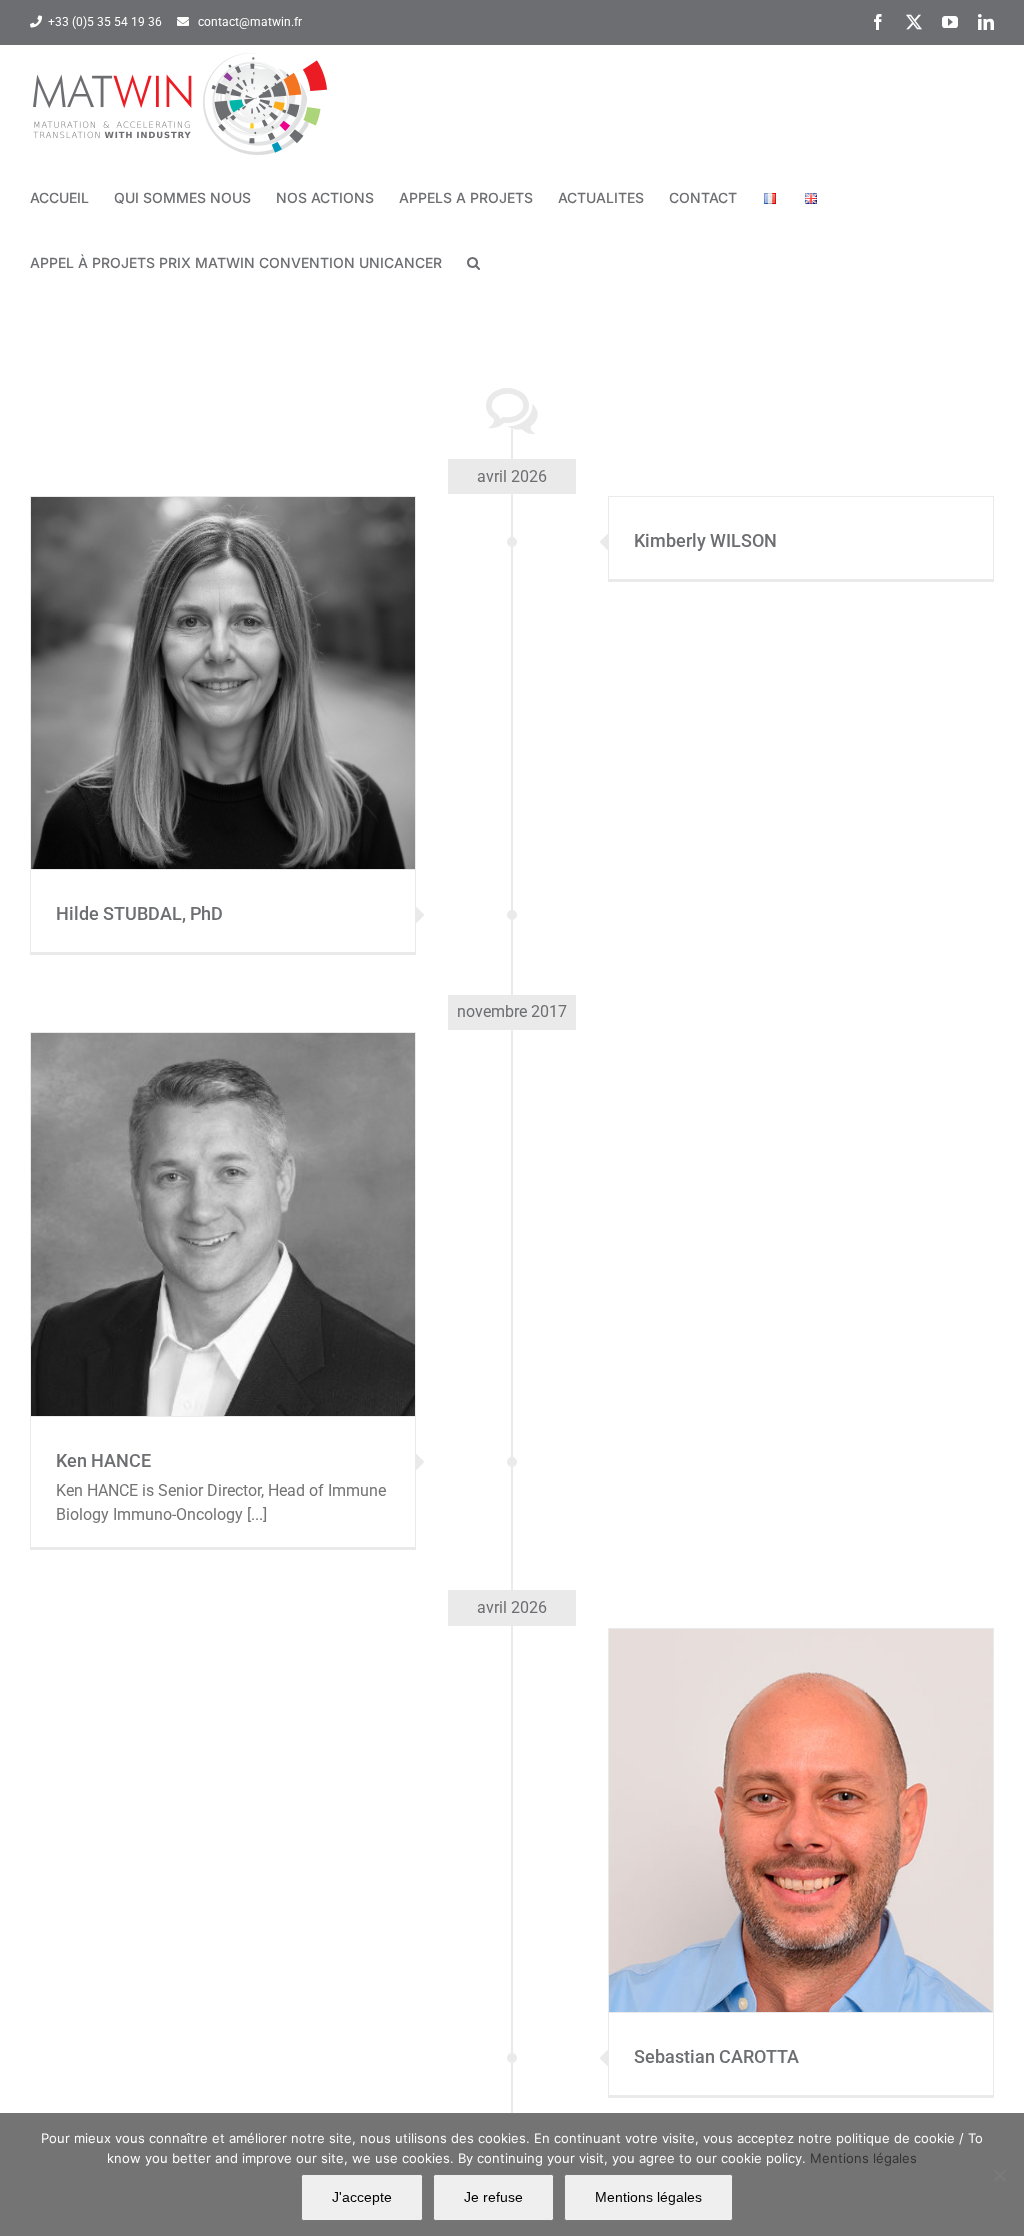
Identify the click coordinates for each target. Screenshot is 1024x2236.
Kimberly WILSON (705, 540)
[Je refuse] (999, 2175)
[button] (473, 262)
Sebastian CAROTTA (801, 1802)
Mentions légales (863, 2158)
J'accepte (362, 2197)
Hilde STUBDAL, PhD (223, 664)
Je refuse (493, 2197)
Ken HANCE (223, 1206)
